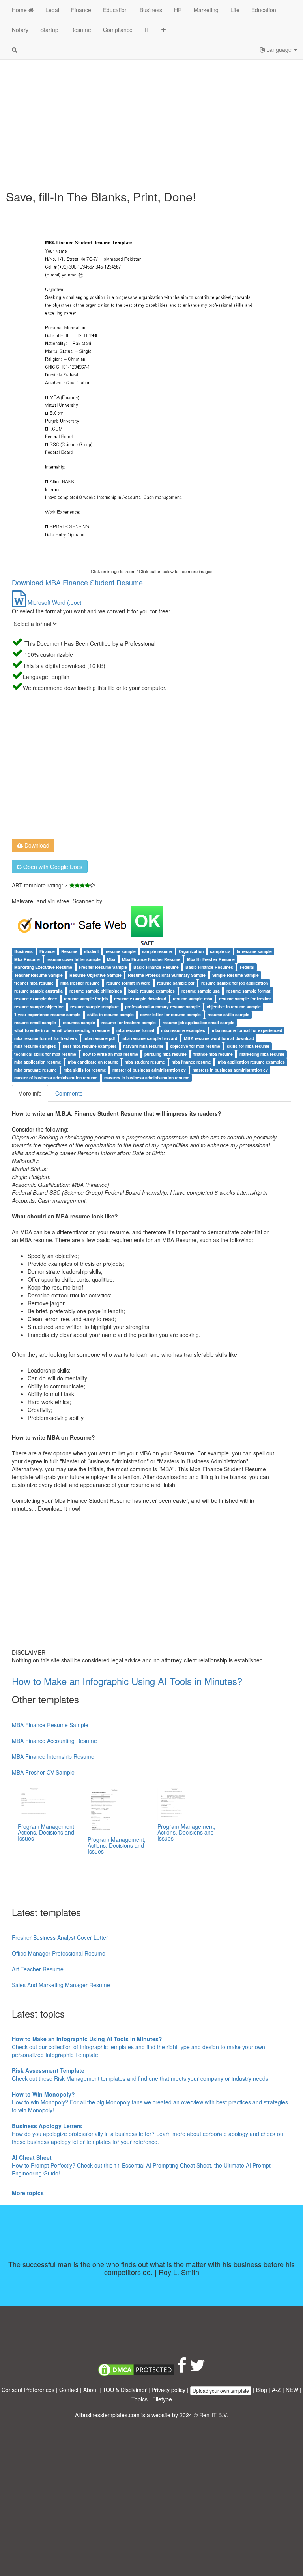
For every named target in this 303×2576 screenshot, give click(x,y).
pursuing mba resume (166, 1054)
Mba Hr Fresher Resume (211, 959)
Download (36, 845)
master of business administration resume (56, 1078)
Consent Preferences (28, 2390)
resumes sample (79, 1022)
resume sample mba (193, 999)
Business (151, 10)
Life (235, 10)
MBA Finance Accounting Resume (54, 1741)
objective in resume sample (234, 1007)
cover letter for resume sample (170, 1014)
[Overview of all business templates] (164, 30)
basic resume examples (151, 991)
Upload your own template (221, 2391)
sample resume (157, 951)
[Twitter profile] (197, 2369)
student (92, 951)
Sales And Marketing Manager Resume (61, 1985)
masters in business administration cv (230, 1070)
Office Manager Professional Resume (59, 1953)
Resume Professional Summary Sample (167, 975)
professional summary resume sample (163, 1007)
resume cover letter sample (74, 959)
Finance (81, 10)
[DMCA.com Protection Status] (136, 2369)
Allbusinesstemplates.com (107, 2415)
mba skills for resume (85, 1070)
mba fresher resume (80, 983)
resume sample (121, 951)
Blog (262, 2390)
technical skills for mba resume (45, 1054)
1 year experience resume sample (47, 1014)
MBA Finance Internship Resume (53, 1756)
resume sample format (249, 991)
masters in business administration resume (147, 1078)
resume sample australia (38, 991)
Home (20, 10)
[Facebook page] (182, 2369)
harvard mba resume (143, 1046)
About (91, 2390)
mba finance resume (191, 1062)
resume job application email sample (198, 1022)
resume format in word (128, 983)
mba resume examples (183, 1030)
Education (115, 10)
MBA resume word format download (219, 1038)
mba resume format (136, 1030)
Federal (247, 967)
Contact (69, 2390)
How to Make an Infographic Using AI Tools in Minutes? (127, 1681)
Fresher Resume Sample (103, 967)
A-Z (276, 2390)
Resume (81, 30)
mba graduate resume (36, 1070)
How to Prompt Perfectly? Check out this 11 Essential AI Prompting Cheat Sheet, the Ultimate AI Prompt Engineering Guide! (141, 2165)
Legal (52, 10)
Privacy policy (168, 2390)
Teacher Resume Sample (38, 975)
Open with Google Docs (52, 867)
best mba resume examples (90, 1046)
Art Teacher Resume (38, 1969)
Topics (139, 2399)
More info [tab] (30, 1093)
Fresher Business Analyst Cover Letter (60, 1937)
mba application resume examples (251, 1062)
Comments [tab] (69, 1093)
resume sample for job (86, 999)
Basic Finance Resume (156, 967)
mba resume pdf (99, 1038)
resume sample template (94, 1007)
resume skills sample (228, 1014)
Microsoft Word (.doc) (54, 602)
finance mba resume (213, 1054)
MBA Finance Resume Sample (50, 1725)
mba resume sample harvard (149, 1038)
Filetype (162, 2399)
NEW (292, 2390)
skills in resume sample (110, 1014)
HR (178, 10)
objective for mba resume (195, 1046)
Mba (111, 959)
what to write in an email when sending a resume (62, 1030)
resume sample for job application (235, 983)
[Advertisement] (151, 119)
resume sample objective (39, 1007)
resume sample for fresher (245, 999)
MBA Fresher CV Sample (43, 1772)
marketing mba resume (262, 1054)
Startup (49, 30)
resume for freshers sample (129, 1022)
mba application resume (38, 1062)
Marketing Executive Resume (43, 967)
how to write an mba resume (110, 1054)
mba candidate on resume (93, 1062)
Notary (20, 30)
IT (147, 30)
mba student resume (145, 1062)
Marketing (206, 10)
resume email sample (35, 1022)
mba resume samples (35, 1046)
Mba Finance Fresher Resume (151, 959)
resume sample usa (201, 991)
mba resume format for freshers (46, 1038)
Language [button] (279, 49)
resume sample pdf (176, 983)
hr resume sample (254, 951)
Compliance (118, 30)
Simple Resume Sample (236, 975)
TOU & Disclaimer (125, 2390)
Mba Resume (27, 959)
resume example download (140, 999)
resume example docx (36, 999)
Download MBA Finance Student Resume (77, 582)
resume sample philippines (96, 991)
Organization (191, 951)
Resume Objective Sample (95, 975)
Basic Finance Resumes (209, 967)
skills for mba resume (248, 1046)
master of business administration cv (149, 1070)
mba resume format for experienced (247, 1030)
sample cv (220, 951)
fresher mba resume (34, 983)
